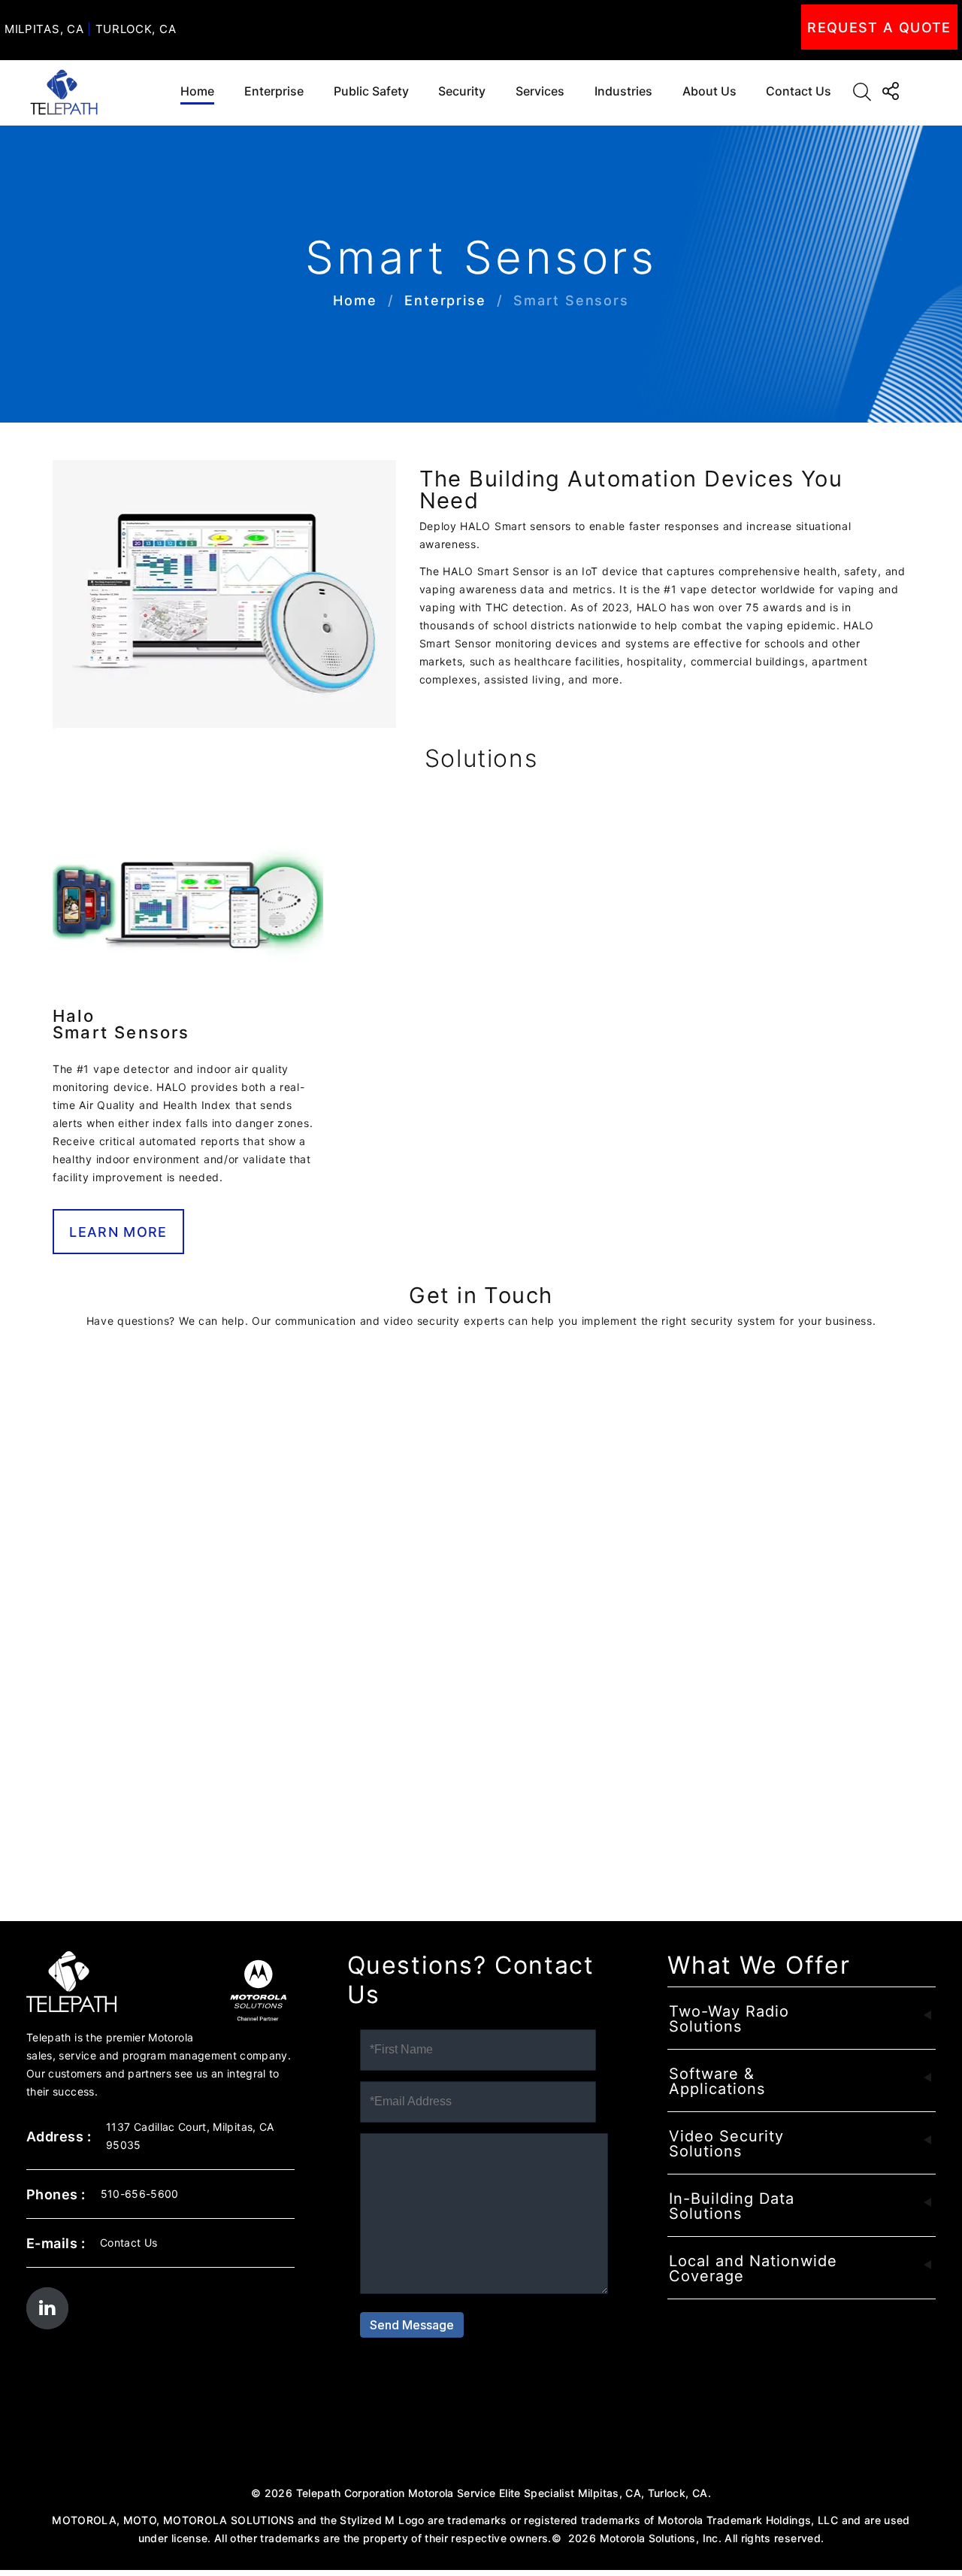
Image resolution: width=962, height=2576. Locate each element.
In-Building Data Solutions (732, 2206)
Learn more (118, 1232)
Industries (623, 91)
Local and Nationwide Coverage (753, 2268)
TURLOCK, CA (136, 29)
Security (462, 91)
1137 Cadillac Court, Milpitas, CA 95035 (190, 2136)
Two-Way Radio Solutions (729, 2019)
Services (540, 91)
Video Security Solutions (726, 2144)
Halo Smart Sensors (121, 1024)
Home (197, 91)
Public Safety (371, 91)
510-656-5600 (140, 2194)
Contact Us (799, 91)
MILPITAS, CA (44, 29)
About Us (709, 91)
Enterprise (274, 91)
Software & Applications (717, 2081)
